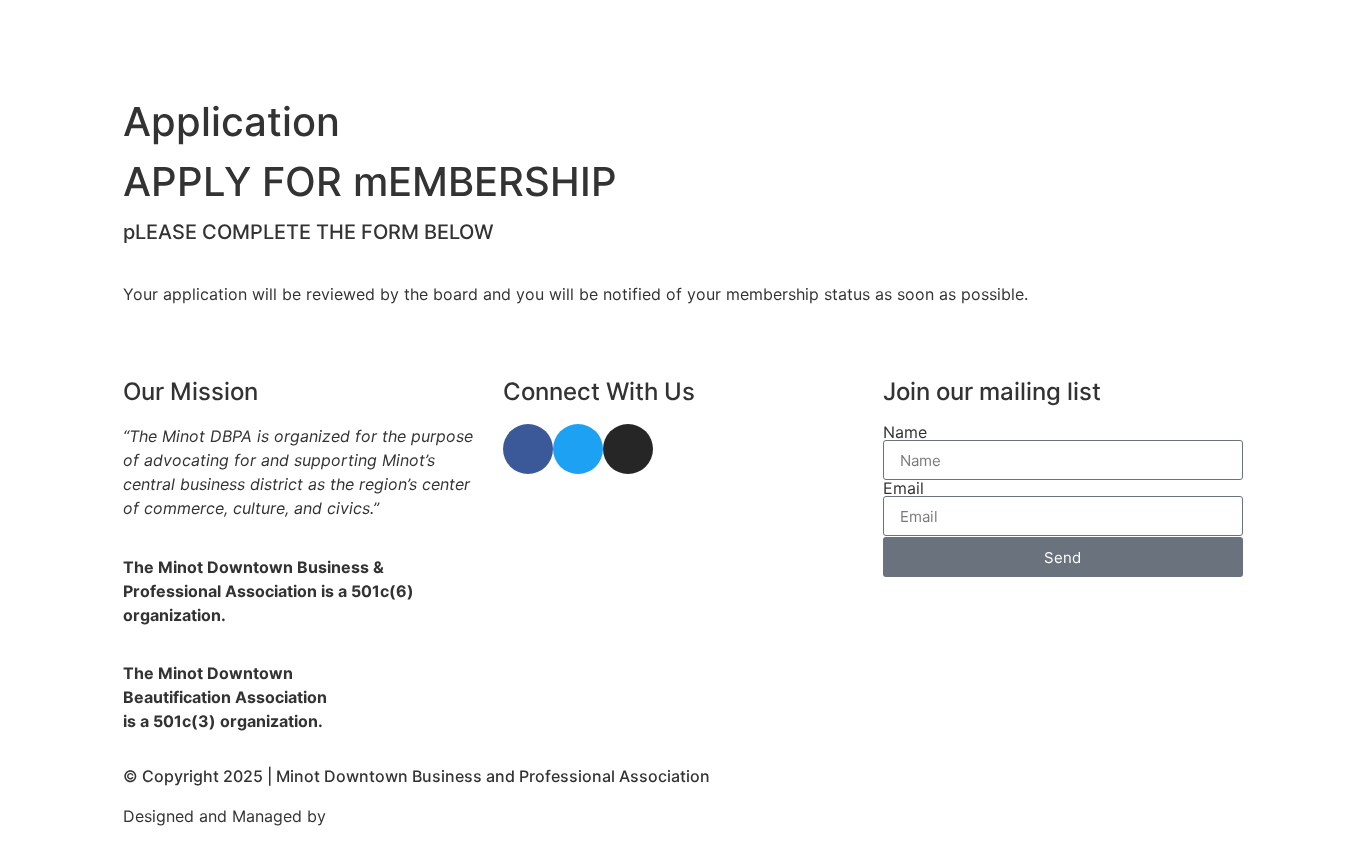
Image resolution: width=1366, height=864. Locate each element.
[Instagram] (628, 449)
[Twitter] (578, 449)
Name (905, 432)
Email (903, 488)
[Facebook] (528, 449)
